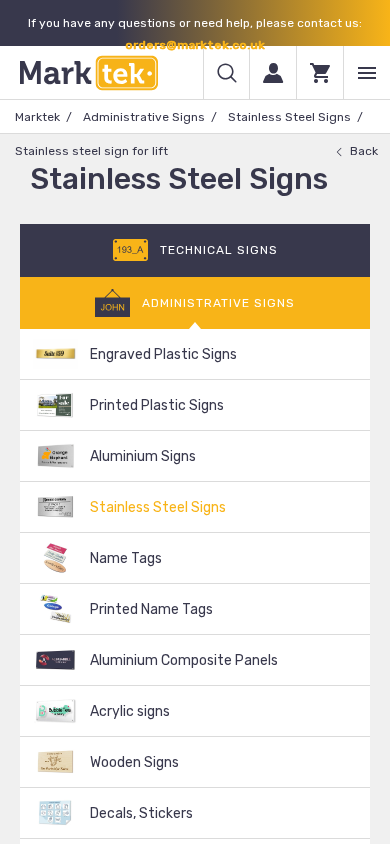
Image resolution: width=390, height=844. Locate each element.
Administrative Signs (144, 117)
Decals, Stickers (141, 813)
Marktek (37, 117)
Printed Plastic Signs (157, 405)
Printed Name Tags (151, 609)
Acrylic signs (130, 711)
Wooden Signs (134, 762)
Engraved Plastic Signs (163, 354)
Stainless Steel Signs (289, 117)
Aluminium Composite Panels (184, 660)
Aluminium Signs (143, 456)
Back (364, 151)
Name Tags (126, 558)
